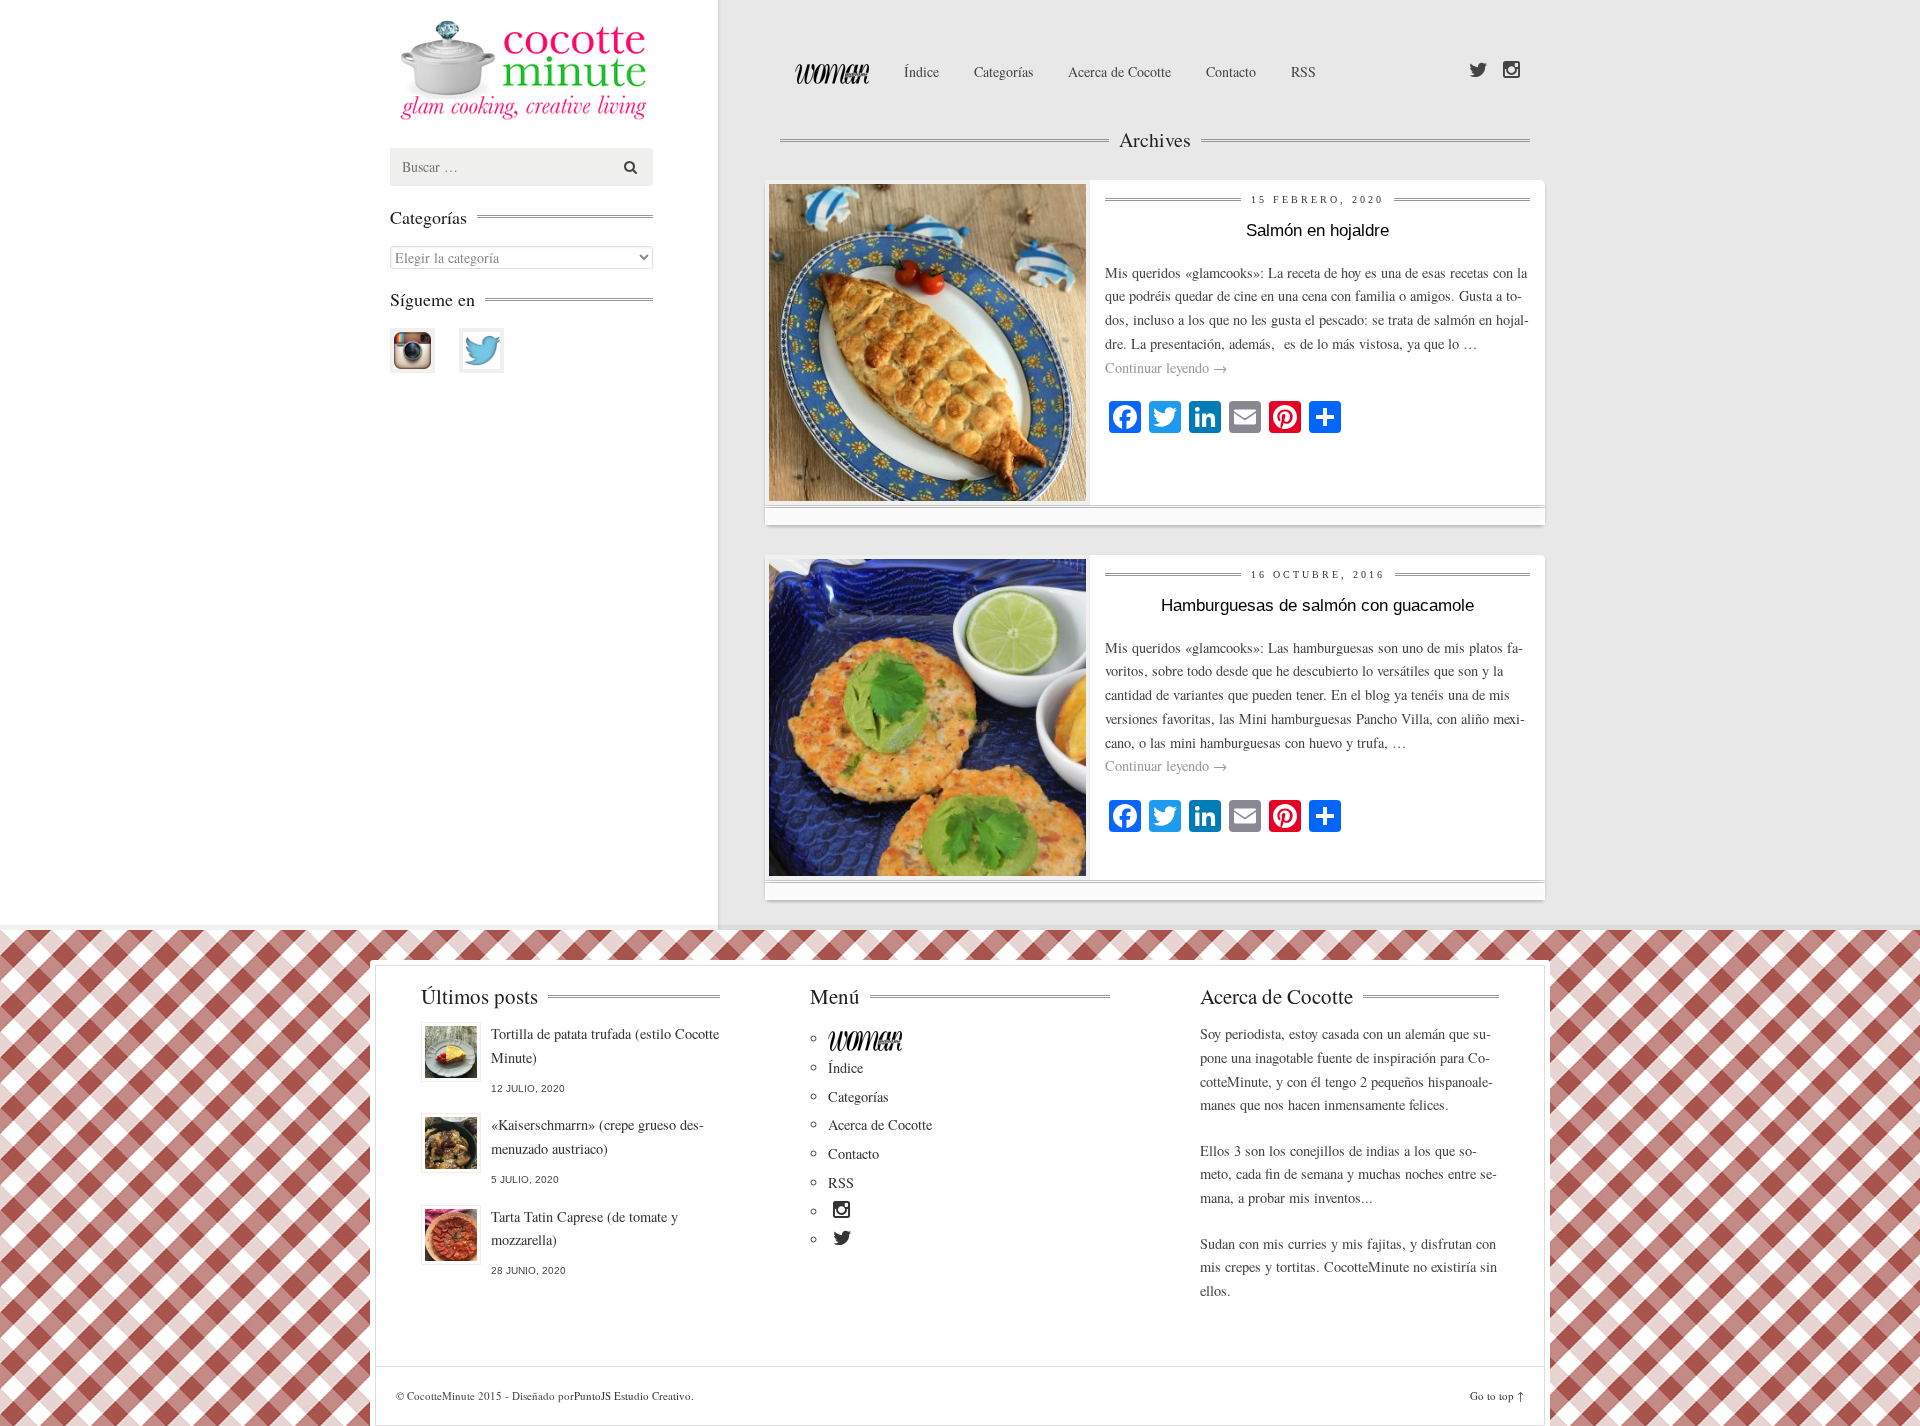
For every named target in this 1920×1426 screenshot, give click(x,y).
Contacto (1231, 71)
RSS (1303, 71)
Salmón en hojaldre (1317, 230)
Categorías (1003, 71)
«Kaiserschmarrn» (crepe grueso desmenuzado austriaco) (597, 1136)
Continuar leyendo (1166, 367)
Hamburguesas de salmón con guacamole (1317, 605)
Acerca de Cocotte (1119, 71)
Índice (921, 71)
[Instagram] (1511, 71)
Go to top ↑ (1497, 1395)
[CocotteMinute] (570, 70)
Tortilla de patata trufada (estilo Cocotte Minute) (605, 1045)
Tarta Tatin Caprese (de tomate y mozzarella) (584, 1228)
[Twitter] (1478, 71)
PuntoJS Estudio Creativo (632, 1395)
